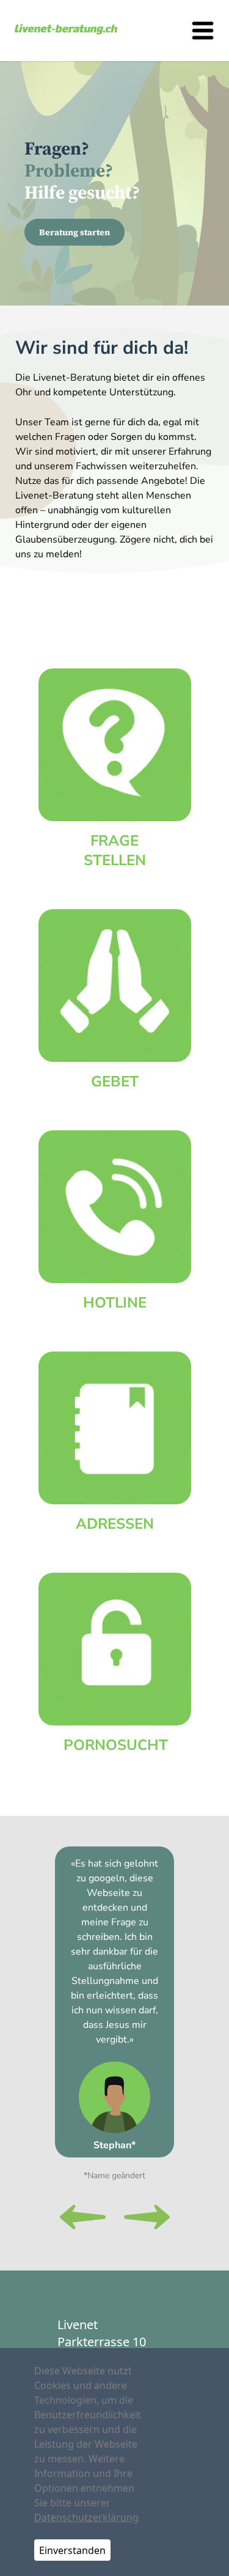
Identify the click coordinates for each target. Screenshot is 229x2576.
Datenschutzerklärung (86, 2517)
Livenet (78, 2325)
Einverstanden (72, 2550)
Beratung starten (75, 232)
